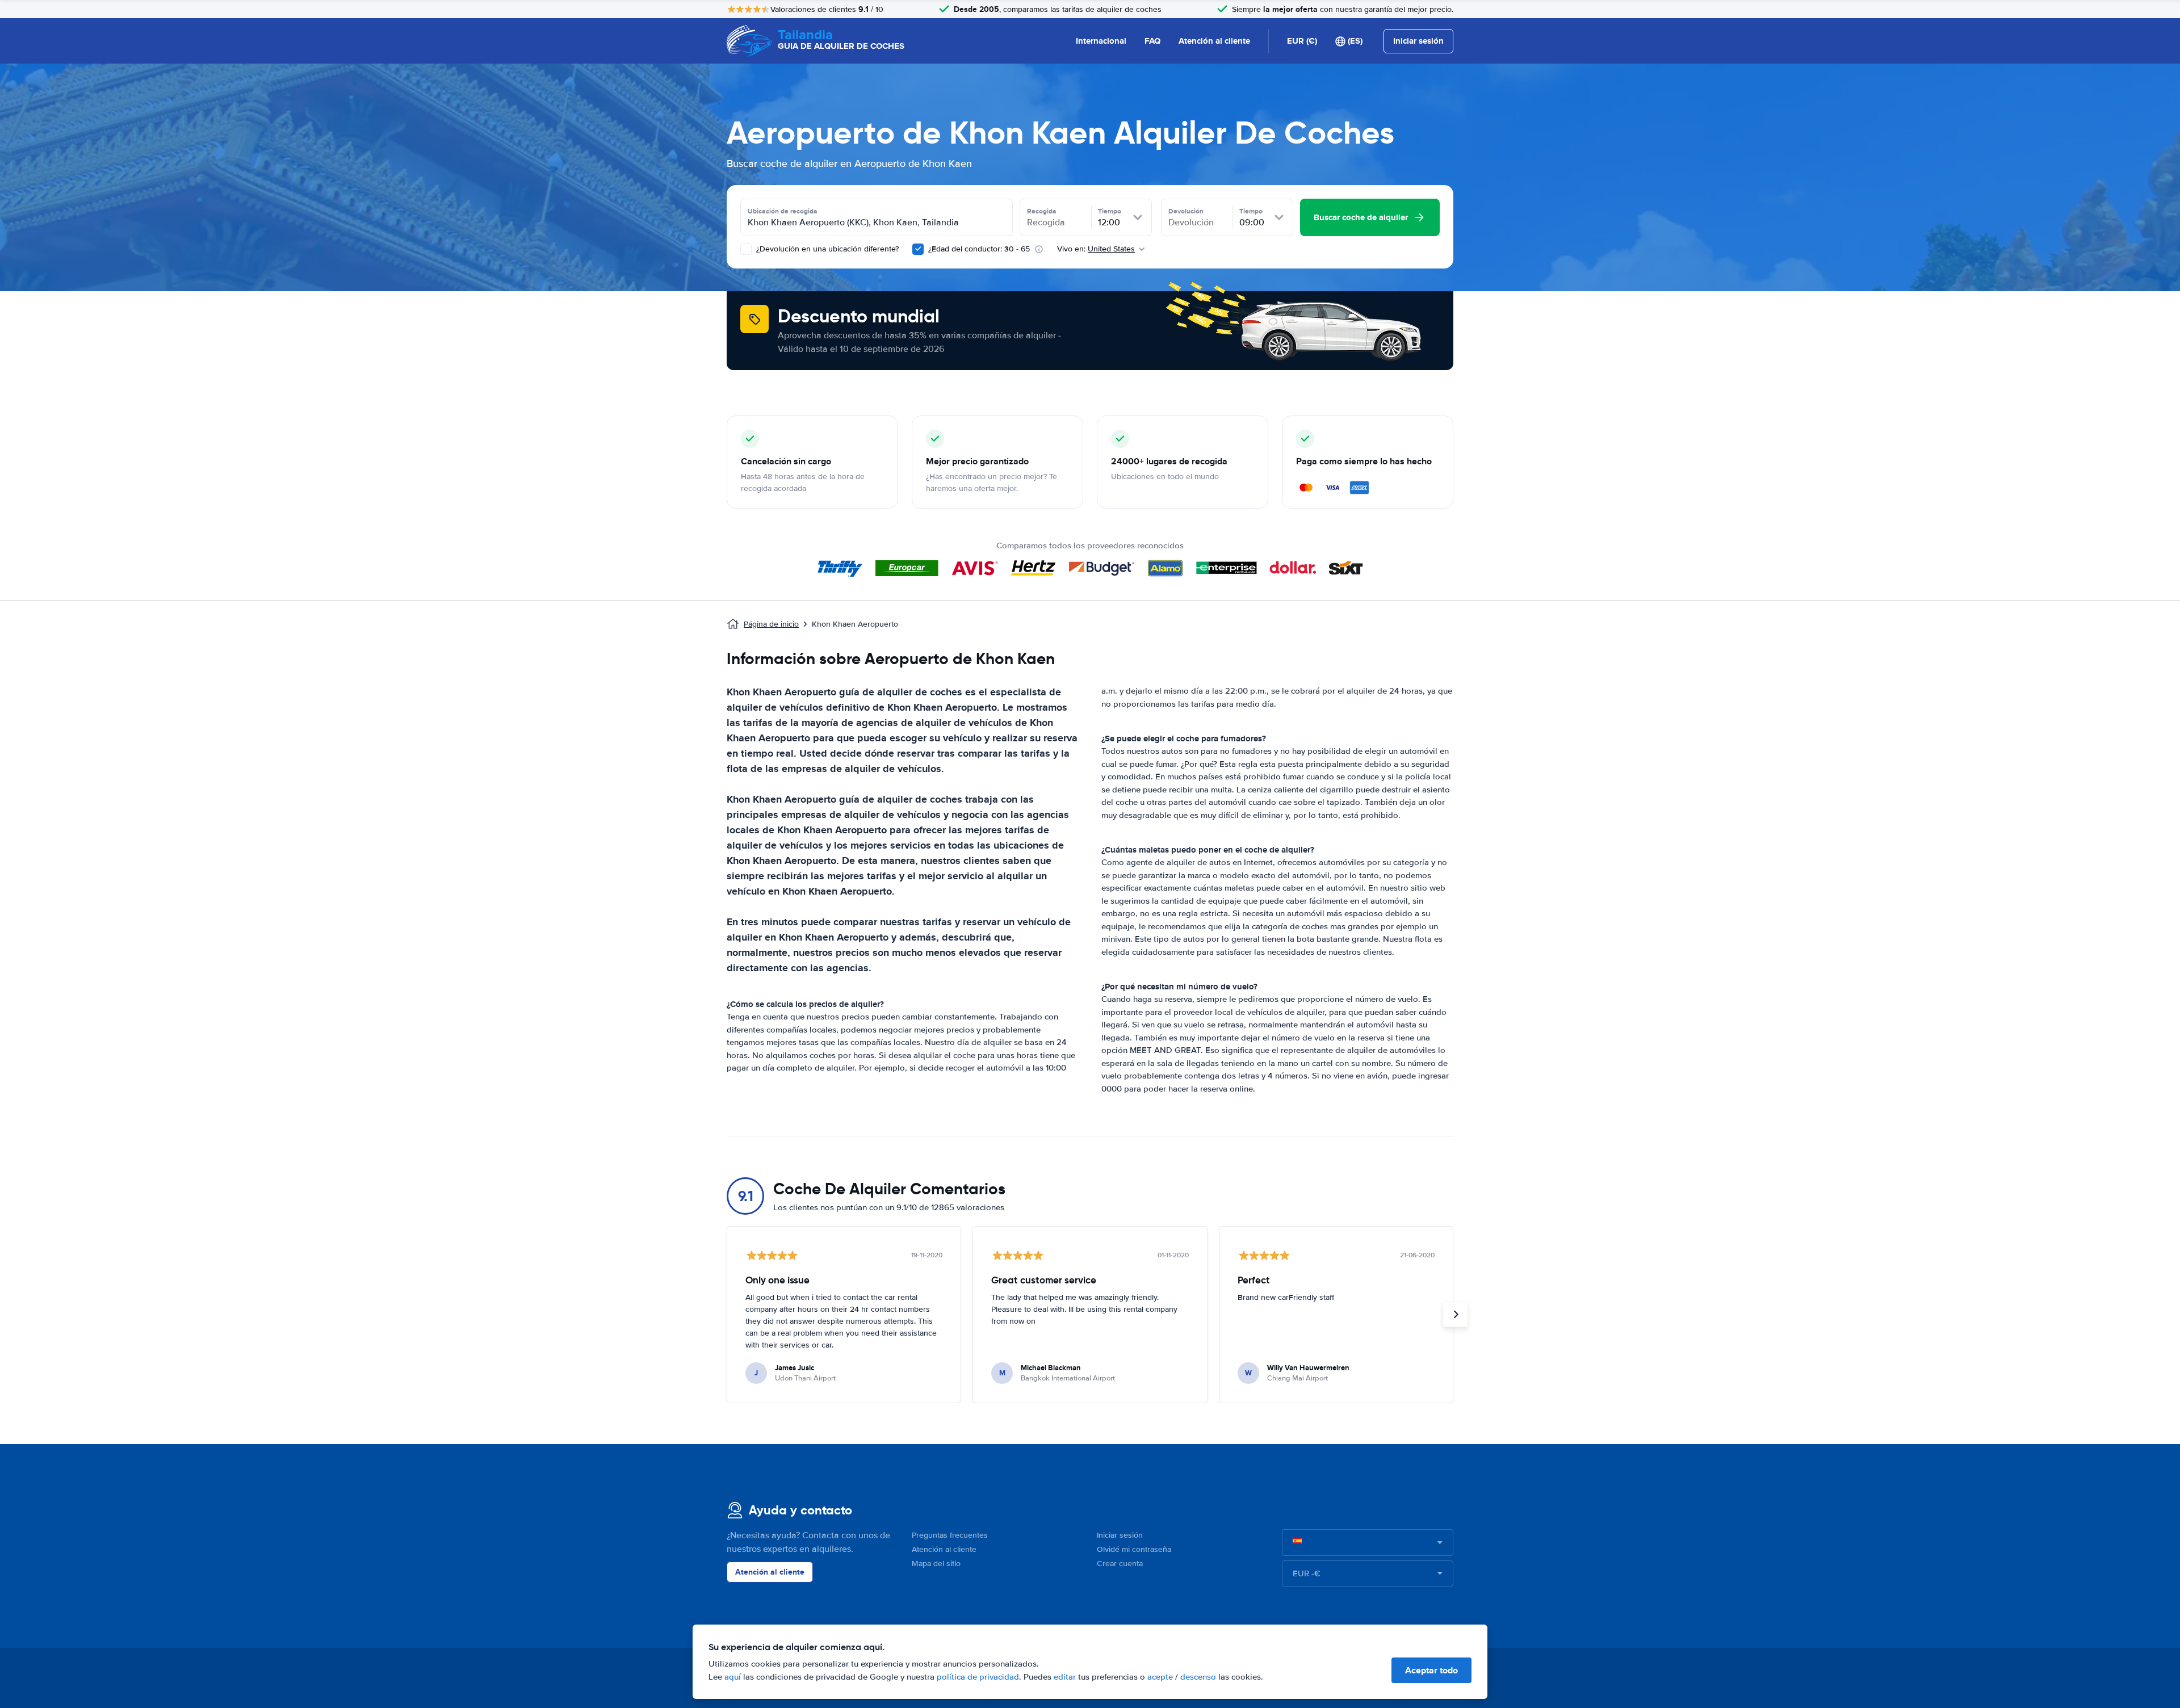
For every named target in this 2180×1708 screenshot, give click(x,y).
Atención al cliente (1214, 41)
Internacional (1101, 41)
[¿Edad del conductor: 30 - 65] (918, 249)
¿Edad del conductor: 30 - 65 (979, 249)
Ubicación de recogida (783, 211)
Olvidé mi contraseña (1134, 1549)
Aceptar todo (1431, 1670)
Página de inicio (771, 624)
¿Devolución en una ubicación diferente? (826, 249)
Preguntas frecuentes (950, 1535)
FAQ (1152, 41)
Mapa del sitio (936, 1564)
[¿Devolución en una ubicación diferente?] (746, 249)
